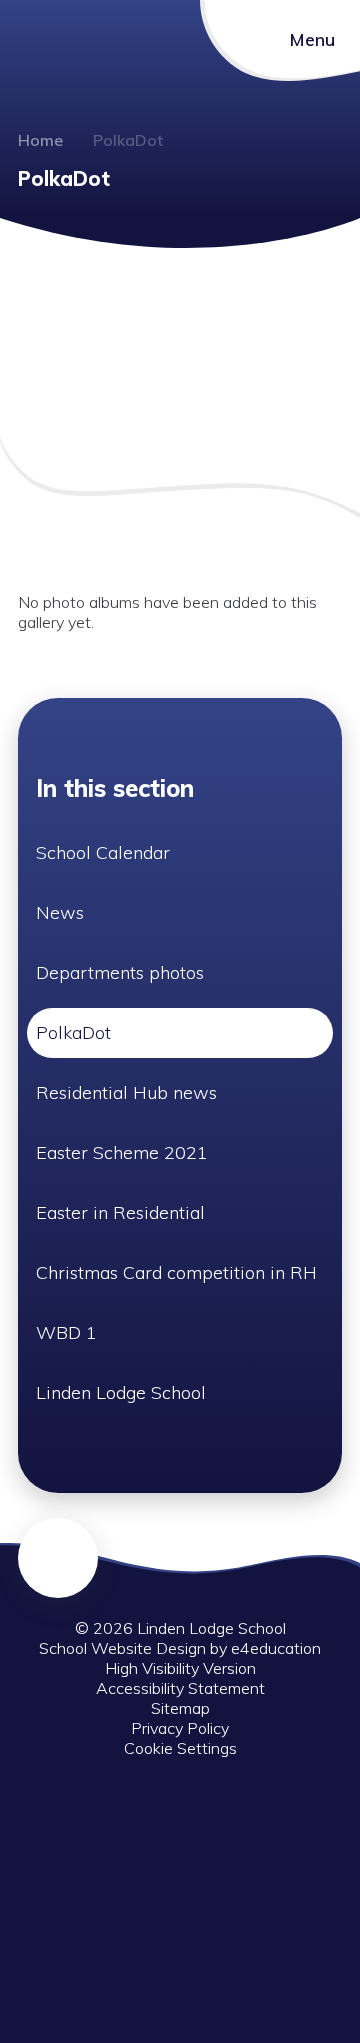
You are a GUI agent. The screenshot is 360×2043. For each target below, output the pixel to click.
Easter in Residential (120, 1212)
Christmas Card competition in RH (176, 1272)
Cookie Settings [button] (180, 1748)
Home (40, 140)
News (60, 912)
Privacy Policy (180, 1728)
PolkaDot (128, 140)
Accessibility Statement (180, 1688)
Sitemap (180, 1708)
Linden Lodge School (121, 1392)
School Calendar (103, 852)
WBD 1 (66, 1332)
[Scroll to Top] (58, 1558)
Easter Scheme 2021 (122, 1152)
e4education (276, 1648)
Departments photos (120, 972)
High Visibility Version (180, 1668)
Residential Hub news (126, 1092)
